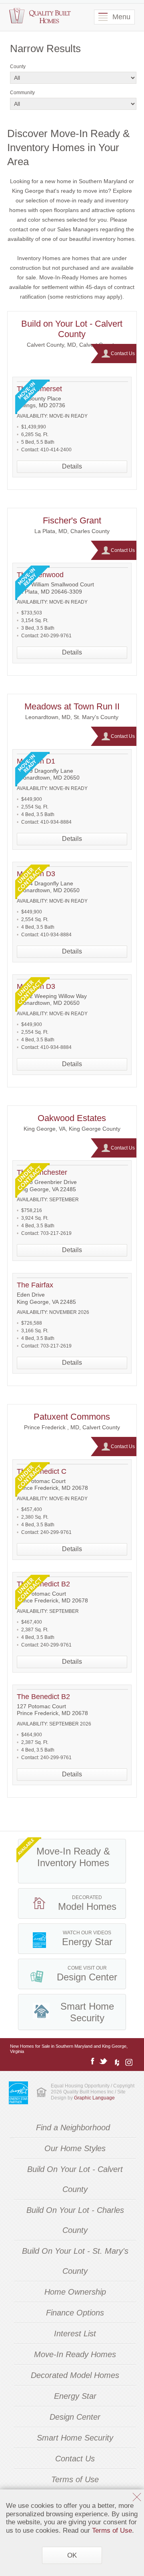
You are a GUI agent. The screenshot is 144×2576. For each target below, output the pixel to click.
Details (72, 466)
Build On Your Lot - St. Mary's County (75, 2261)
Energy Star (75, 2396)
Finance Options (75, 2313)
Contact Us (75, 2459)
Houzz (115, 2061)
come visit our (87, 1974)
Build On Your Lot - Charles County (75, 2220)
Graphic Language (94, 2098)
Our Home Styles (75, 2148)
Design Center (75, 2417)
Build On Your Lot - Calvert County (75, 2179)
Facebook (92, 2061)
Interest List (75, 2334)
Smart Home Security (75, 2438)
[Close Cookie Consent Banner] (137, 2498)
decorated (87, 1903)
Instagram (128, 2061)
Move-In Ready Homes (75, 2354)
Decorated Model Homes (75, 2375)
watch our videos (87, 1939)
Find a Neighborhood (73, 2127)
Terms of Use (75, 2479)
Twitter (103, 2061)
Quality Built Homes (40, 16)
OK (72, 2555)
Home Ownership (75, 2292)
